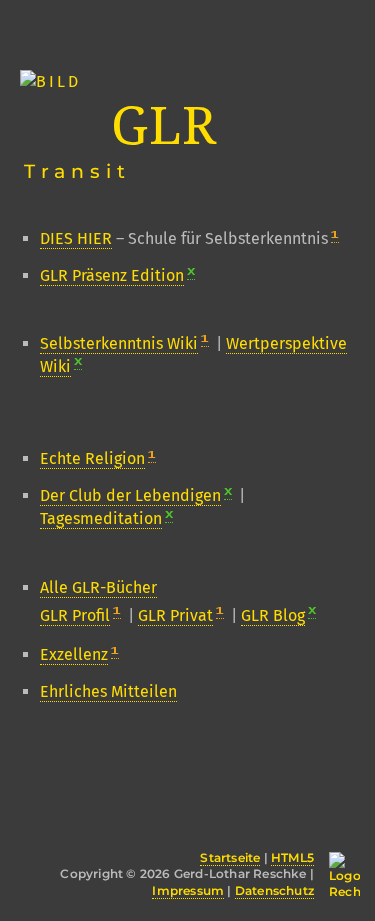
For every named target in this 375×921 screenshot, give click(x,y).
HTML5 (292, 857)
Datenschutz (274, 890)
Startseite (230, 857)
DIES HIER (76, 238)
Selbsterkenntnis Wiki (119, 343)
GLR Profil (75, 615)
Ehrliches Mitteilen (108, 691)
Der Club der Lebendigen (130, 495)
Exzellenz (74, 654)
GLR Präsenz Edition (112, 275)
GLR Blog (273, 615)
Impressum (188, 890)
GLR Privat (175, 615)
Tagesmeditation (101, 518)
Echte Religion (92, 458)
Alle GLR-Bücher (98, 587)
